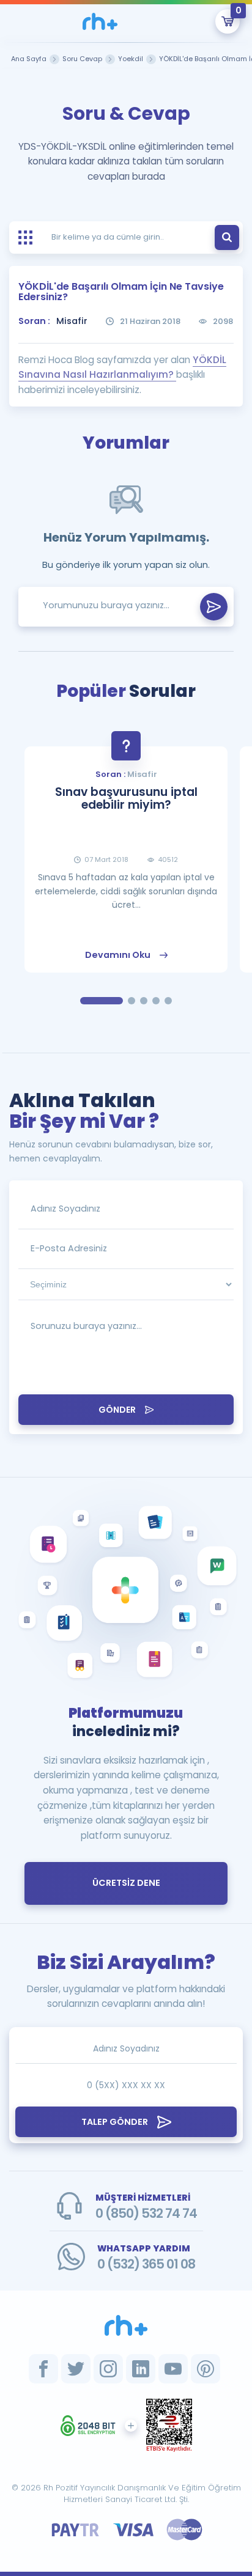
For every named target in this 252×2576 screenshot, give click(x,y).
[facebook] (43, 2369)
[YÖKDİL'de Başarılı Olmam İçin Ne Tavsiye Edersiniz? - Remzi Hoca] (100, 21)
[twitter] (76, 2369)
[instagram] (108, 2369)
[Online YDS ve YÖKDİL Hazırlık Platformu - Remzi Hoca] (126, 2325)
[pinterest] (206, 2369)
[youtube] (173, 2369)
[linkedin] (141, 2369)
